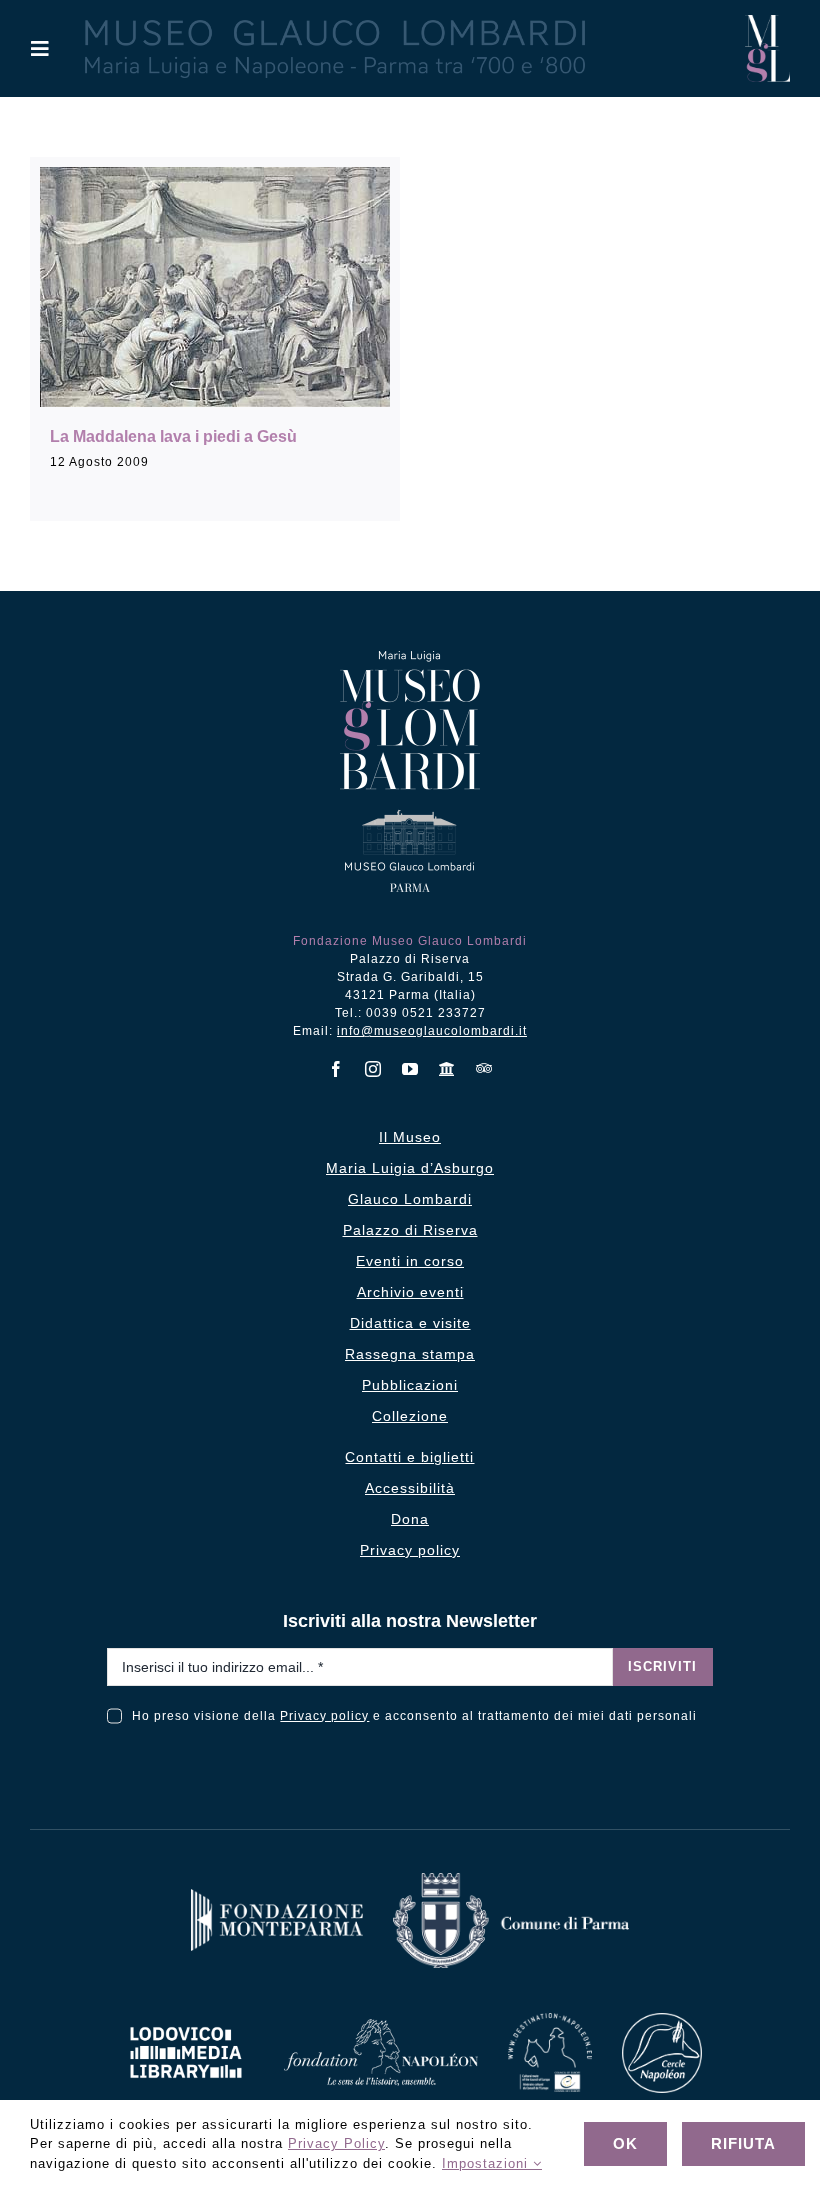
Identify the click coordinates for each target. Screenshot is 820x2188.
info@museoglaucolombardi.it (432, 1031)
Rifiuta (743, 2143)
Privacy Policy (336, 2143)
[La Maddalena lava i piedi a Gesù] (215, 287)
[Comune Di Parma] (511, 1880)
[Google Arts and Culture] (447, 1069)
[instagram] (373, 1069)
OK (625, 2143)
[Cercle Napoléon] (662, 2020)
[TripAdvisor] (484, 1068)
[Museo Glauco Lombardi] (767, 22)
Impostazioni (487, 2163)
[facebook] (336, 1069)
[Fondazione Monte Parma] (277, 1896)
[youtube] (410, 1069)
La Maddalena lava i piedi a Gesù (173, 436)
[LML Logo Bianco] (186, 2021)
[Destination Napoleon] (550, 2020)
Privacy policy (324, 1716)
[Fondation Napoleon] (381, 2026)
